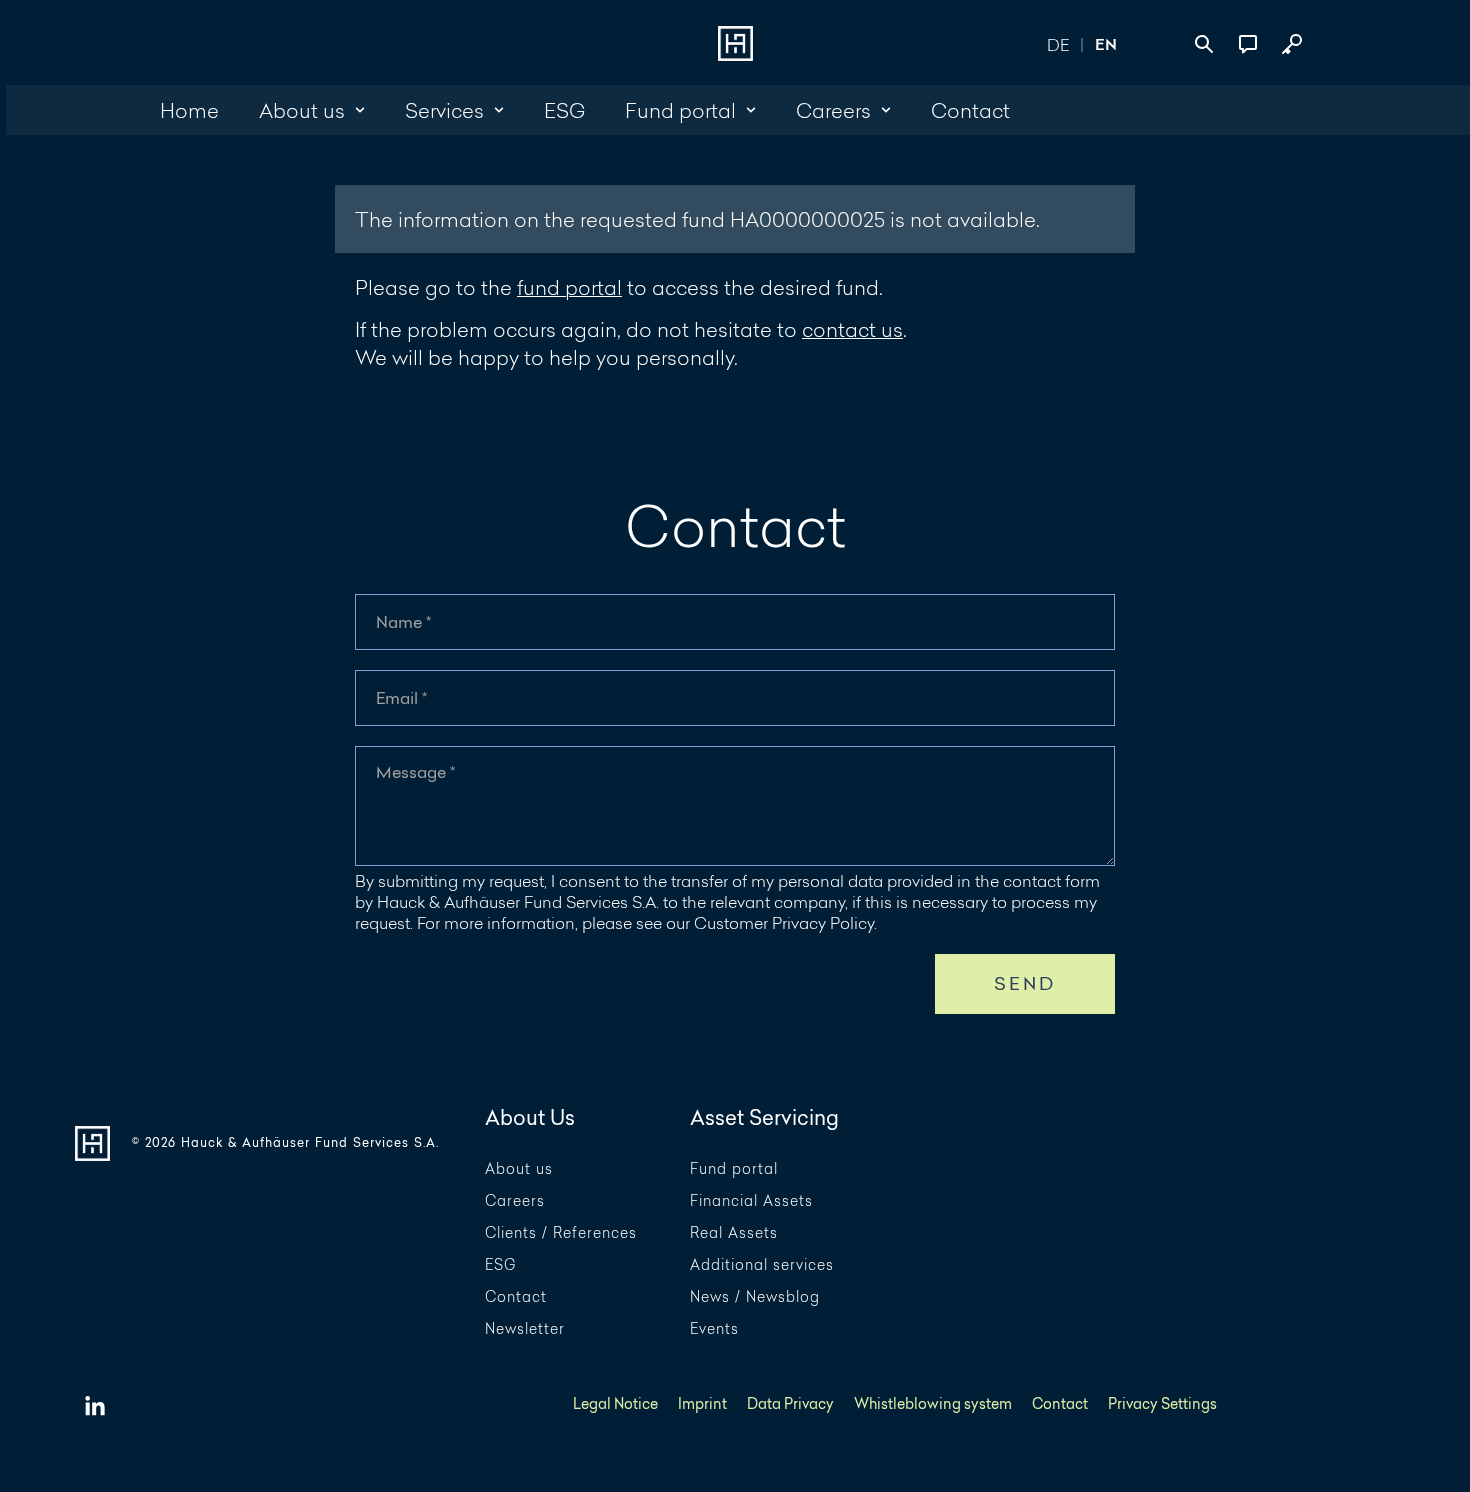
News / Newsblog (755, 1297)
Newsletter (525, 1329)
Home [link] (189, 110)
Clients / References (561, 1233)
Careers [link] (833, 110)
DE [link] (1058, 44)
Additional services (762, 1265)
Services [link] (444, 110)
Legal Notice (615, 1404)
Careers (515, 1201)
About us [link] (302, 110)
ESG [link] (564, 110)
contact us (852, 329)
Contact (516, 1297)
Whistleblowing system (933, 1404)
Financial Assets (751, 1201)
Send (1025, 983)
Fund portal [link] (680, 110)
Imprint (702, 1404)
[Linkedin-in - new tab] (95, 1407)
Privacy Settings (1162, 1404)
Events (714, 1329)
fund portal (569, 287)
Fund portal (734, 1169)
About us (519, 1169)
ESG (500, 1265)
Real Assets (734, 1233)
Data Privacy (790, 1404)
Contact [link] (970, 110)
